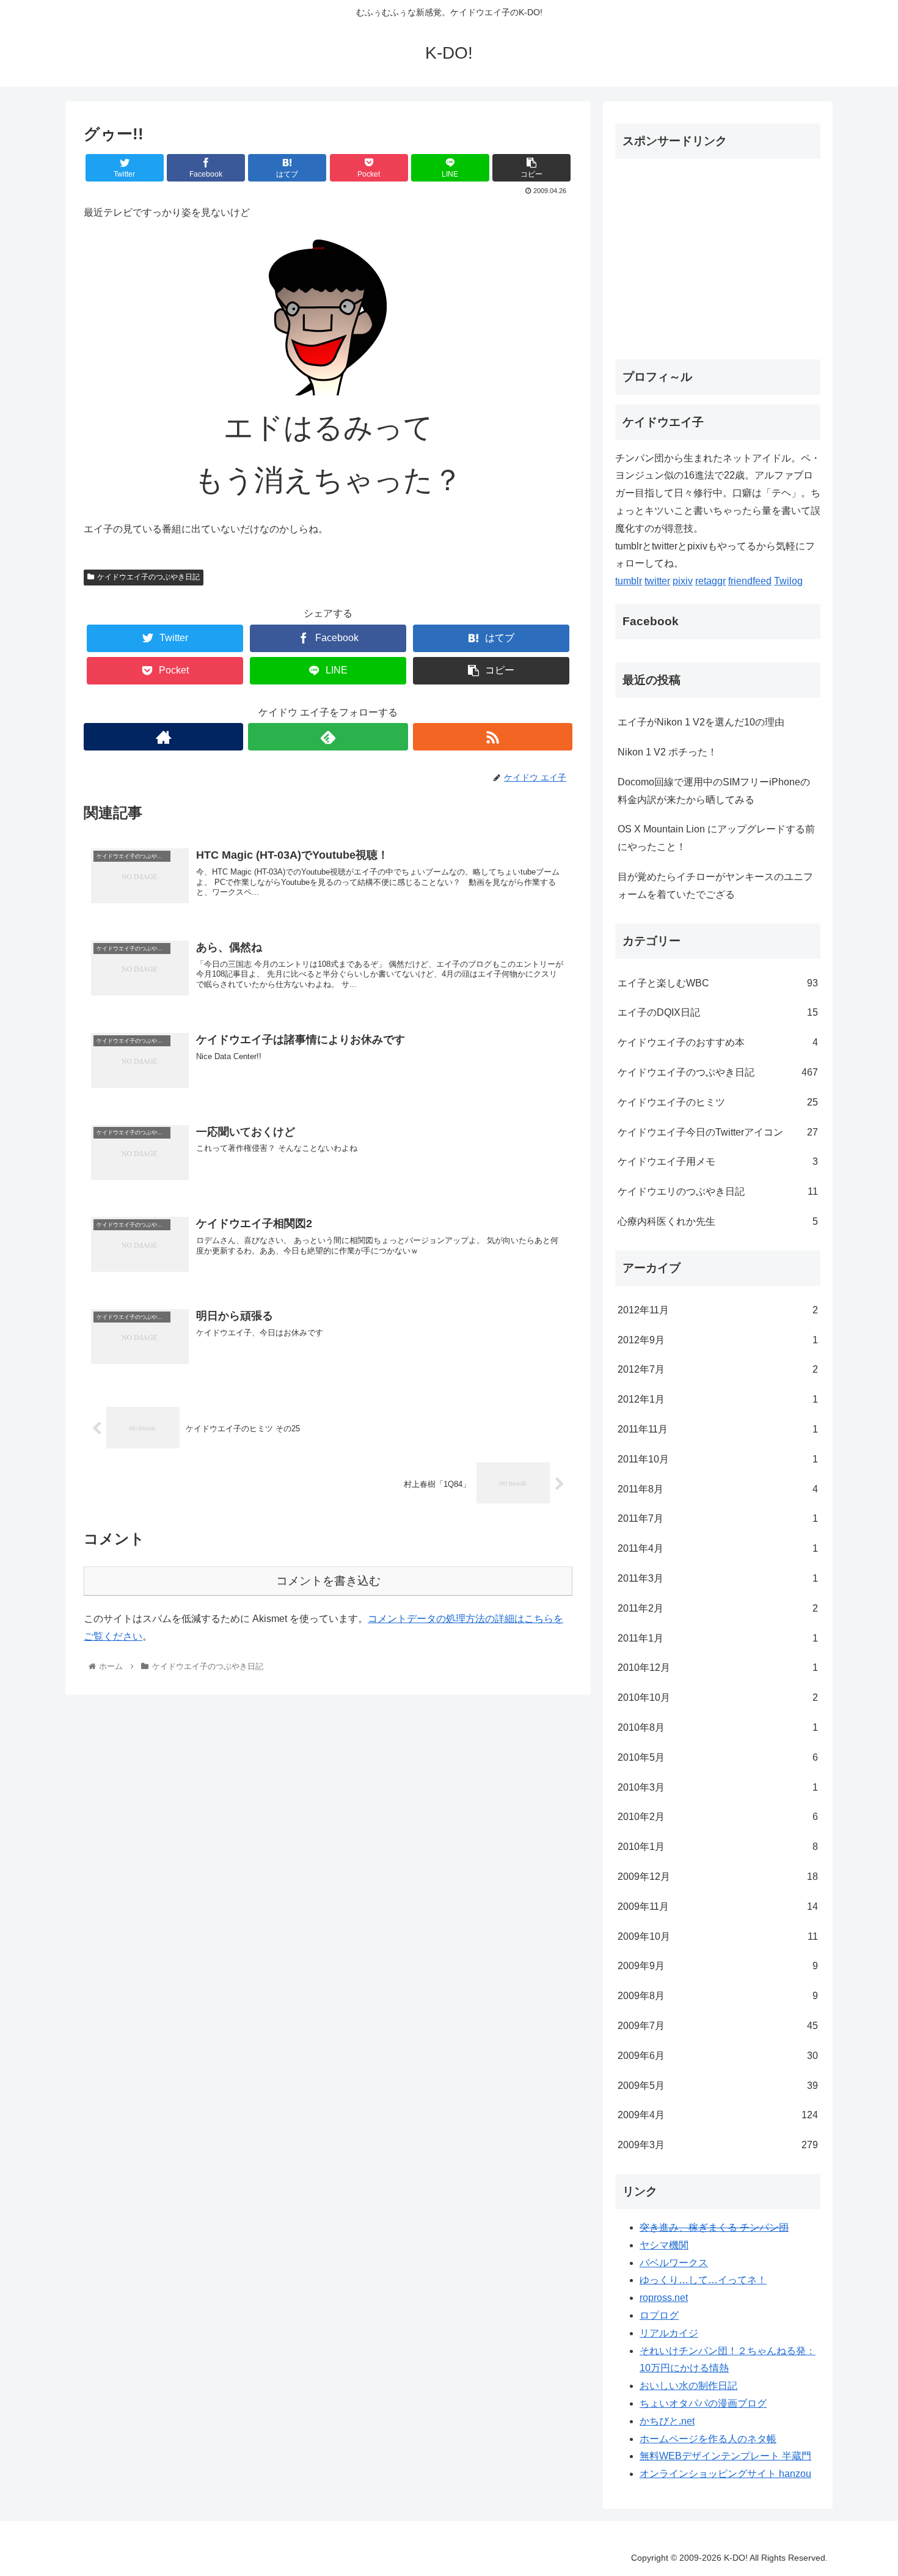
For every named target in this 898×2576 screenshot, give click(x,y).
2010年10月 (718, 1697)
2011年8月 (718, 1489)
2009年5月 (718, 2086)
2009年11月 (718, 1906)
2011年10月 (718, 1459)
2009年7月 (718, 2026)
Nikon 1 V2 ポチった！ (667, 752)
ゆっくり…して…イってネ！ (703, 2280)
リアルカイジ (669, 2333)
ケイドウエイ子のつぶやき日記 (148, 577)
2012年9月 (718, 1340)
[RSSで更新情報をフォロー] (493, 737)
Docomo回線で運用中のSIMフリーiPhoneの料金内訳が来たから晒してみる (714, 791)
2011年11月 (718, 1429)
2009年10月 (718, 1936)
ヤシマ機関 (664, 2245)
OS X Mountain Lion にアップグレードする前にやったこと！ (716, 838)
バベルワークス (674, 2263)
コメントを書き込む (328, 1581)
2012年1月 (718, 1399)
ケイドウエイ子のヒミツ (718, 1102)
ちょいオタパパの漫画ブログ (703, 2403)
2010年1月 (718, 1847)
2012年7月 (718, 1369)
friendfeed (750, 581)
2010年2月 (718, 1817)
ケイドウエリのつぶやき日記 (718, 1191)
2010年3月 (718, 1787)
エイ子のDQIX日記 (718, 1012)
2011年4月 (718, 1548)
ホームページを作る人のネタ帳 (708, 2439)
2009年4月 (718, 2115)
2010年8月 (718, 1727)
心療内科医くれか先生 (718, 1221)
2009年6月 (718, 2056)
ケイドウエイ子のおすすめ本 (718, 1042)
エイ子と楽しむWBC (718, 983)
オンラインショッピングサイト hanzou (725, 2474)
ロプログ (659, 2315)
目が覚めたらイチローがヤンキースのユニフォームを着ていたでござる (715, 886)
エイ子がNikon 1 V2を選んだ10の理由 (701, 722)
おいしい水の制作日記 (688, 2386)
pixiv (683, 581)
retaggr (710, 581)
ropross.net (664, 2298)
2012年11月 (718, 1310)
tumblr (629, 581)
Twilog (788, 581)
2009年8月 (718, 1996)
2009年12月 (718, 1877)
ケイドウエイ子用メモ (718, 1161)
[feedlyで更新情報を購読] (328, 737)
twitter (657, 581)
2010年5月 (718, 1757)
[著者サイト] (163, 737)
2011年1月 (718, 1638)
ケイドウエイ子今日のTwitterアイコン (718, 1132)
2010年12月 (718, 1668)
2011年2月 (718, 1608)
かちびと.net (667, 2421)
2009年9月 (718, 1966)
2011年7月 (718, 1518)
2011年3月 (718, 1578)
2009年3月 (718, 2145)
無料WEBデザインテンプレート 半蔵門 (725, 2456)
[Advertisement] (718, 254)
